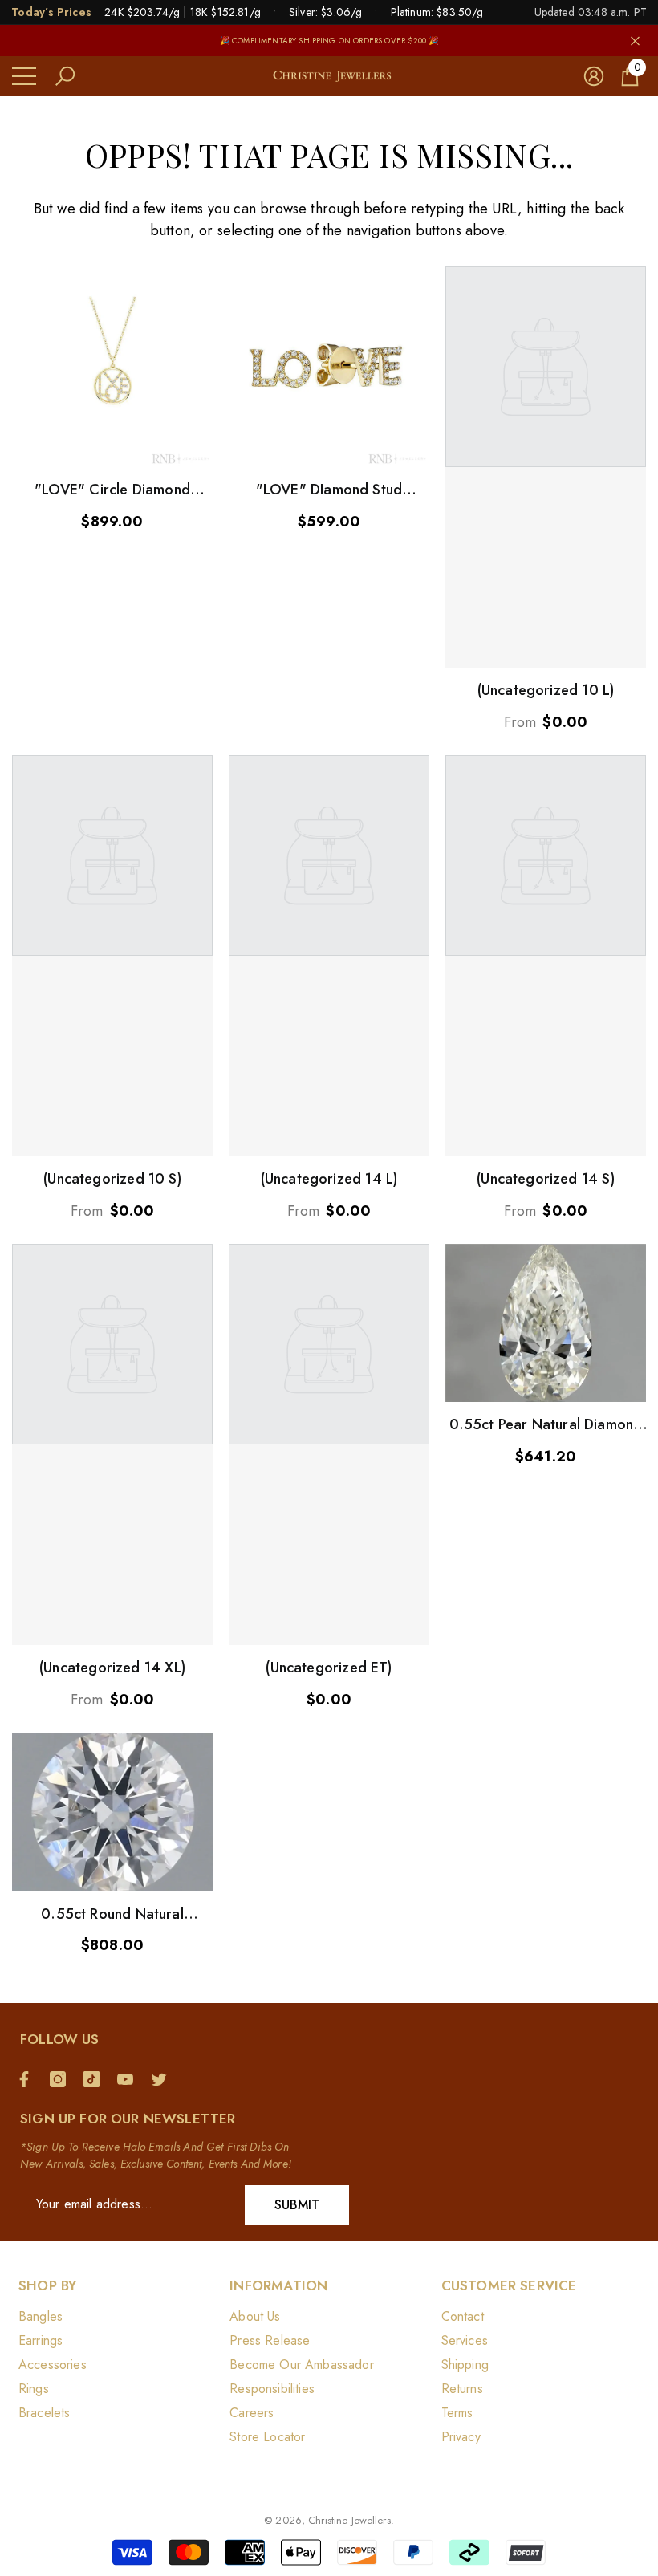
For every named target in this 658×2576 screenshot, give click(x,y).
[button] (65, 76)
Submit (297, 2205)
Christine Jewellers (349, 2520)
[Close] (635, 41)
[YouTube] (129, 2079)
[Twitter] (163, 2079)
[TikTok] (95, 2079)
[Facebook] (28, 2079)
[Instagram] (62, 2079)
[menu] (24, 76)
